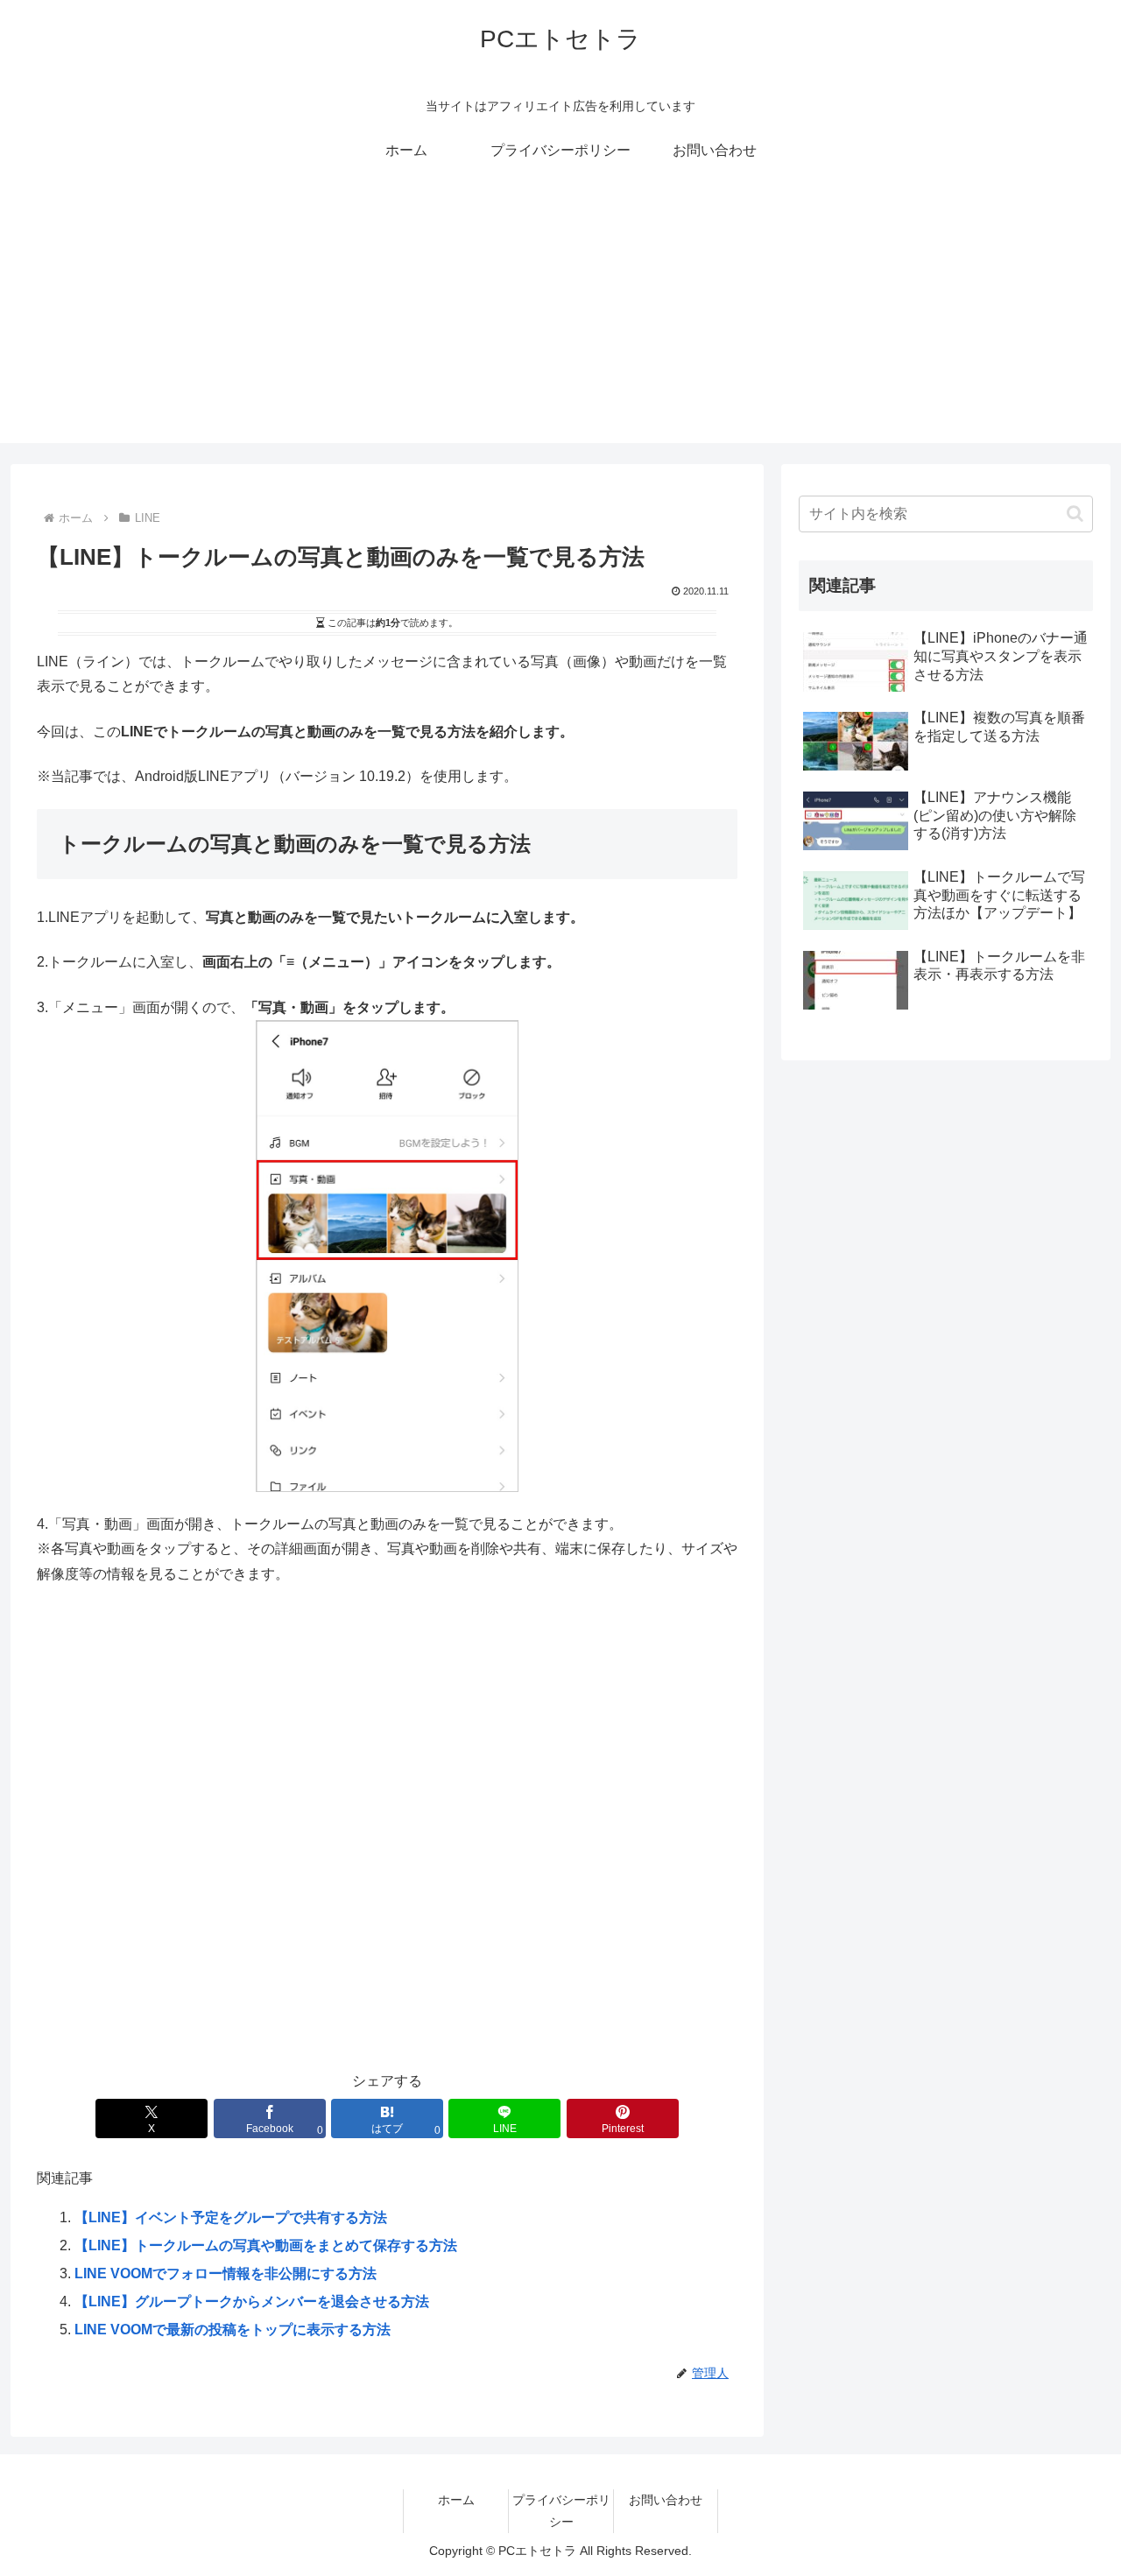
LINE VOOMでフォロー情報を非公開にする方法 (226, 2273)
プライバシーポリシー (561, 2511)
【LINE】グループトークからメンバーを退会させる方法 (252, 2302)
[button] (1075, 514)
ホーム (456, 2500)
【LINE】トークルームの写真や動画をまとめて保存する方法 (266, 2245)
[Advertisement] (560, 320)
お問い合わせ (666, 2500)
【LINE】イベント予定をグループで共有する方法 (231, 2217)
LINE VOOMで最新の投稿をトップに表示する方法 (233, 2330)
